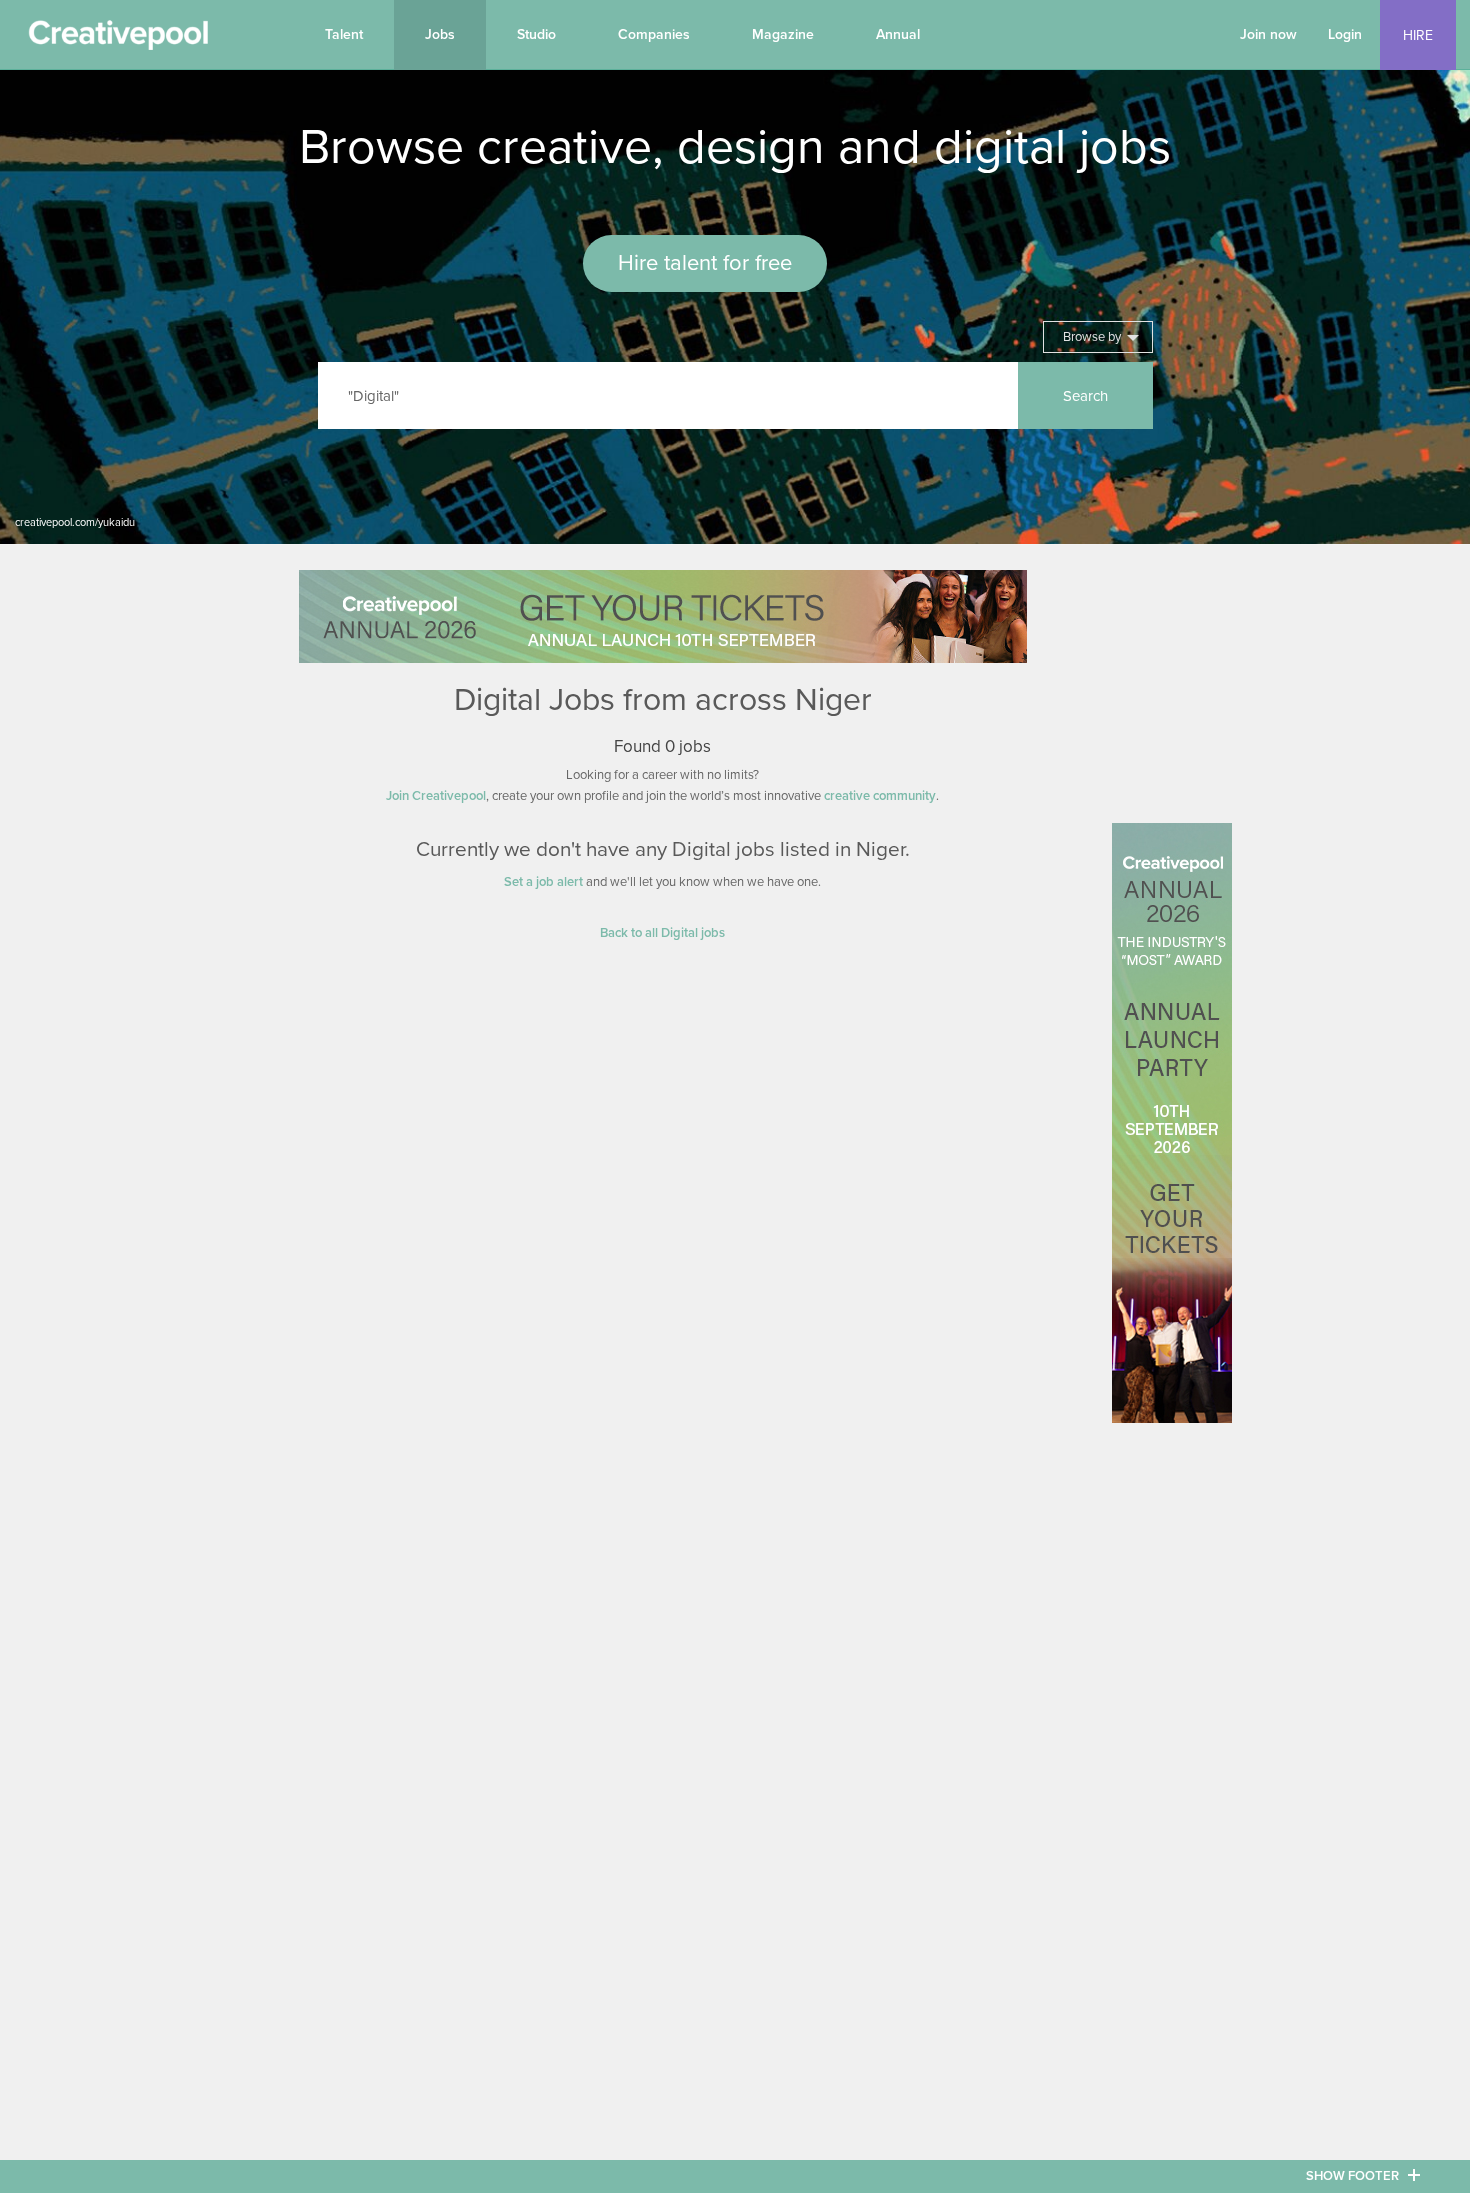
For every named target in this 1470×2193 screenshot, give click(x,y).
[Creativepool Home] (118, 40)
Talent (344, 34)
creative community (880, 796)
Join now (1268, 34)
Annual (898, 34)
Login (1345, 34)
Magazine (783, 34)
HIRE (1418, 35)
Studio (536, 34)
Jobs (440, 34)
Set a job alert (543, 882)
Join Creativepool (436, 796)
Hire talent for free (705, 263)
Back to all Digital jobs (662, 933)
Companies (654, 34)
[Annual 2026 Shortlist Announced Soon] (663, 616)
